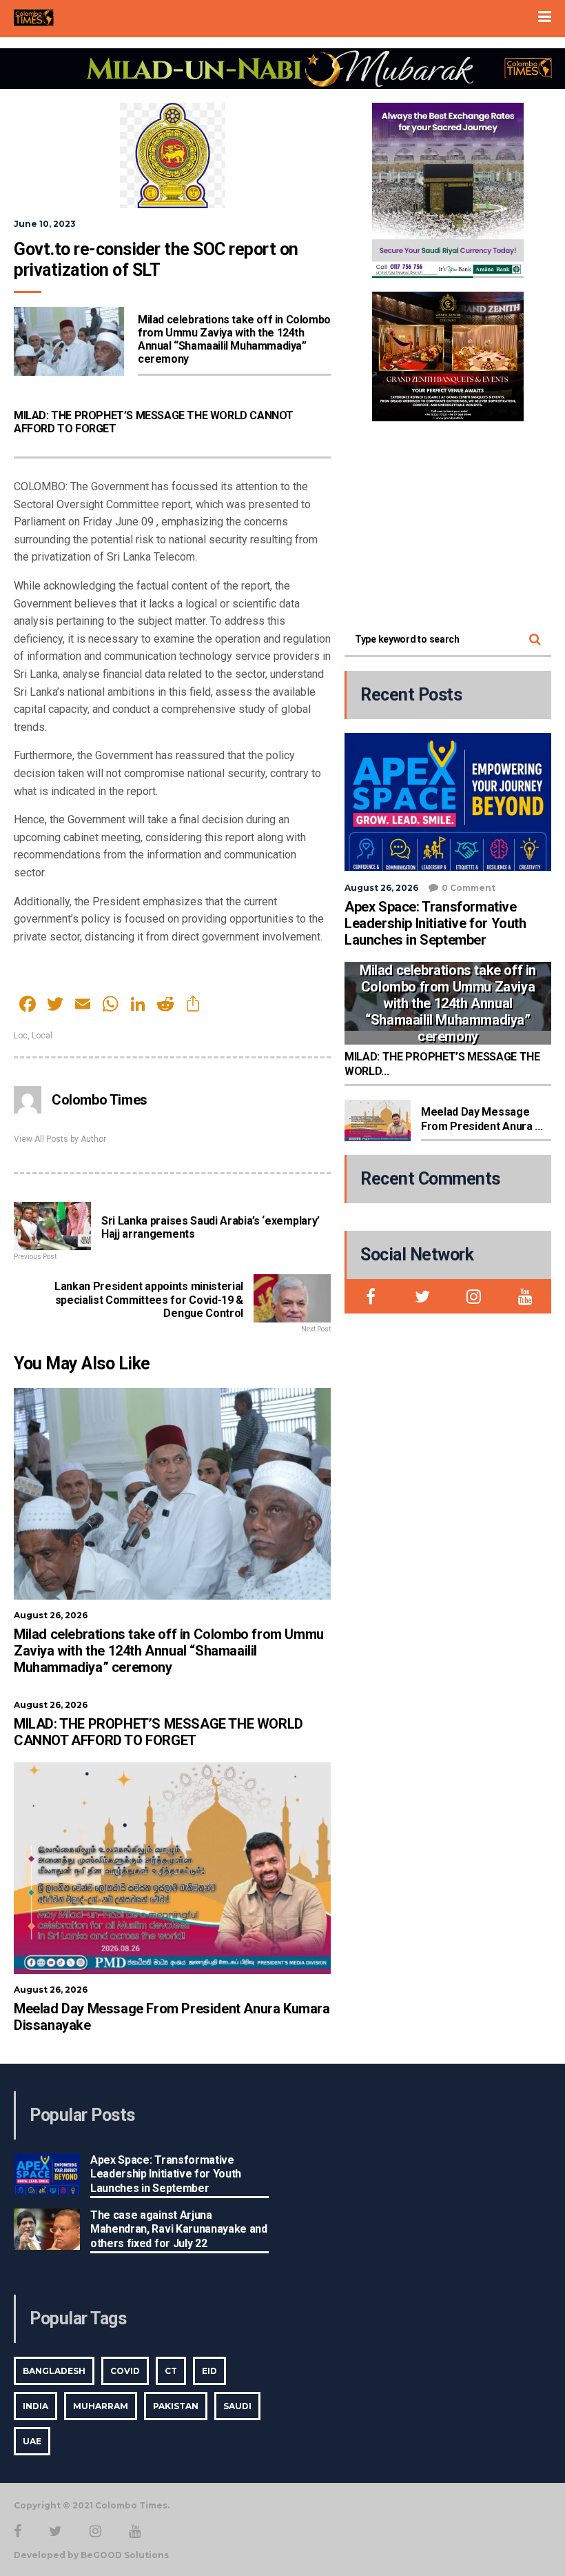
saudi (237, 2406)
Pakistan (176, 2406)
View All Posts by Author (60, 1139)
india (35, 2406)
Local (42, 1036)
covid (125, 2371)
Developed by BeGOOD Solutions (91, 2555)
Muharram (101, 2406)
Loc (21, 1036)
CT (171, 2371)
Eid (209, 2371)
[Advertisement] (448, 521)
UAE (32, 2441)
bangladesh (54, 2371)
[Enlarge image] (506, 121)
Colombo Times (100, 1100)
